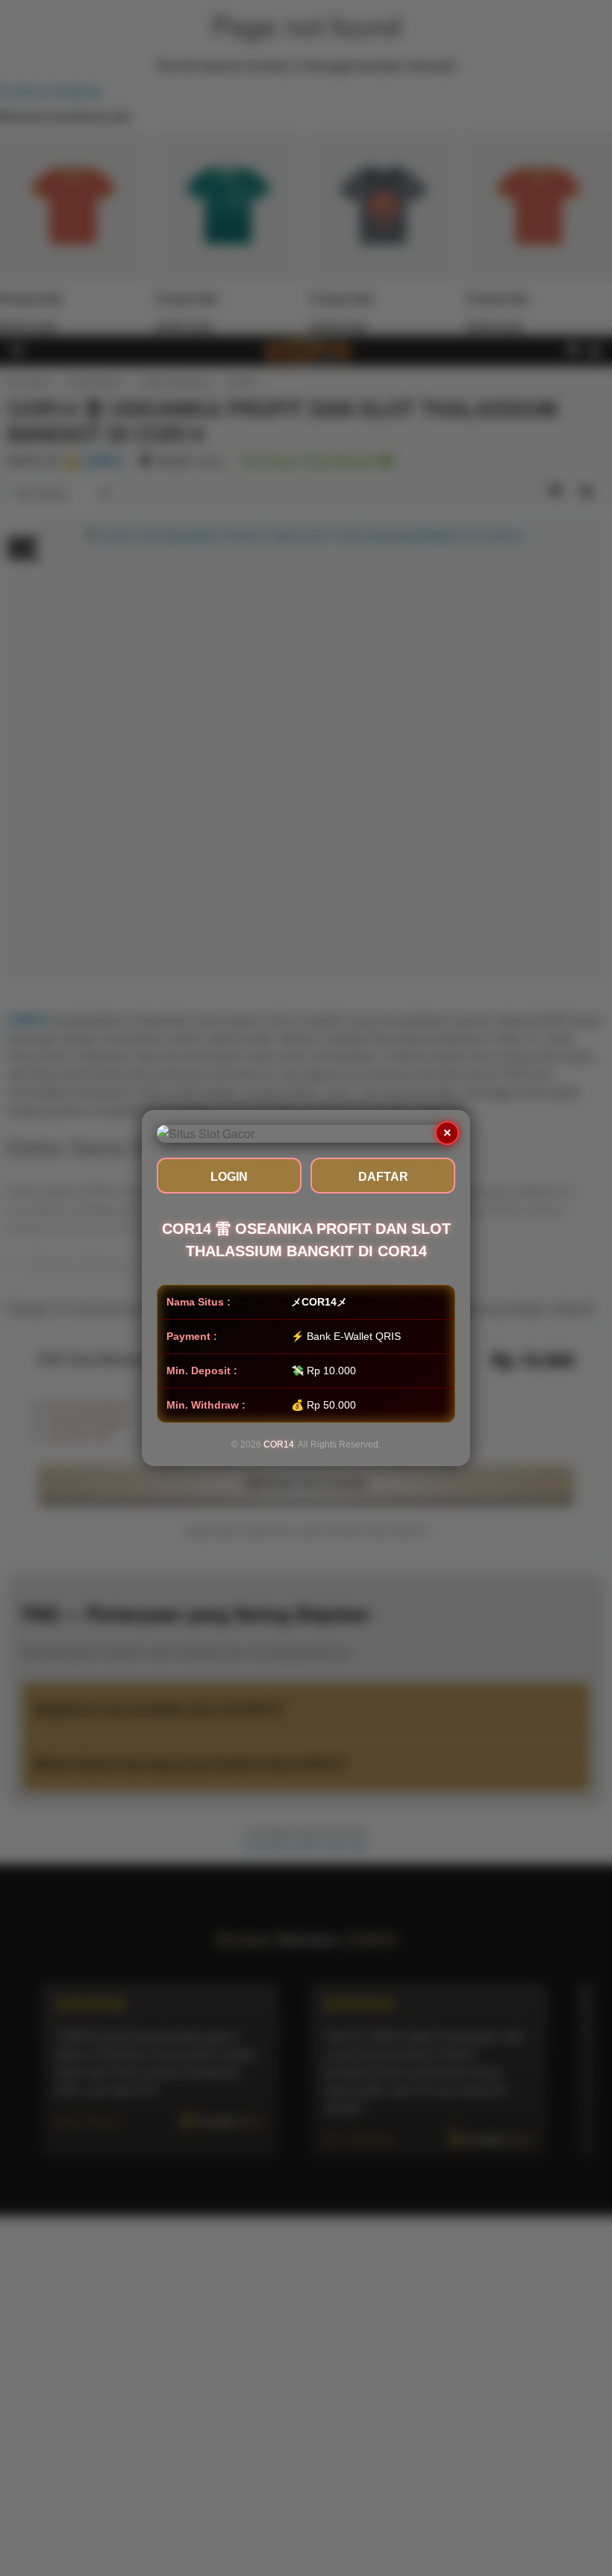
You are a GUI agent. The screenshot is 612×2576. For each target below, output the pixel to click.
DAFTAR (383, 1177)
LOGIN (229, 1177)
